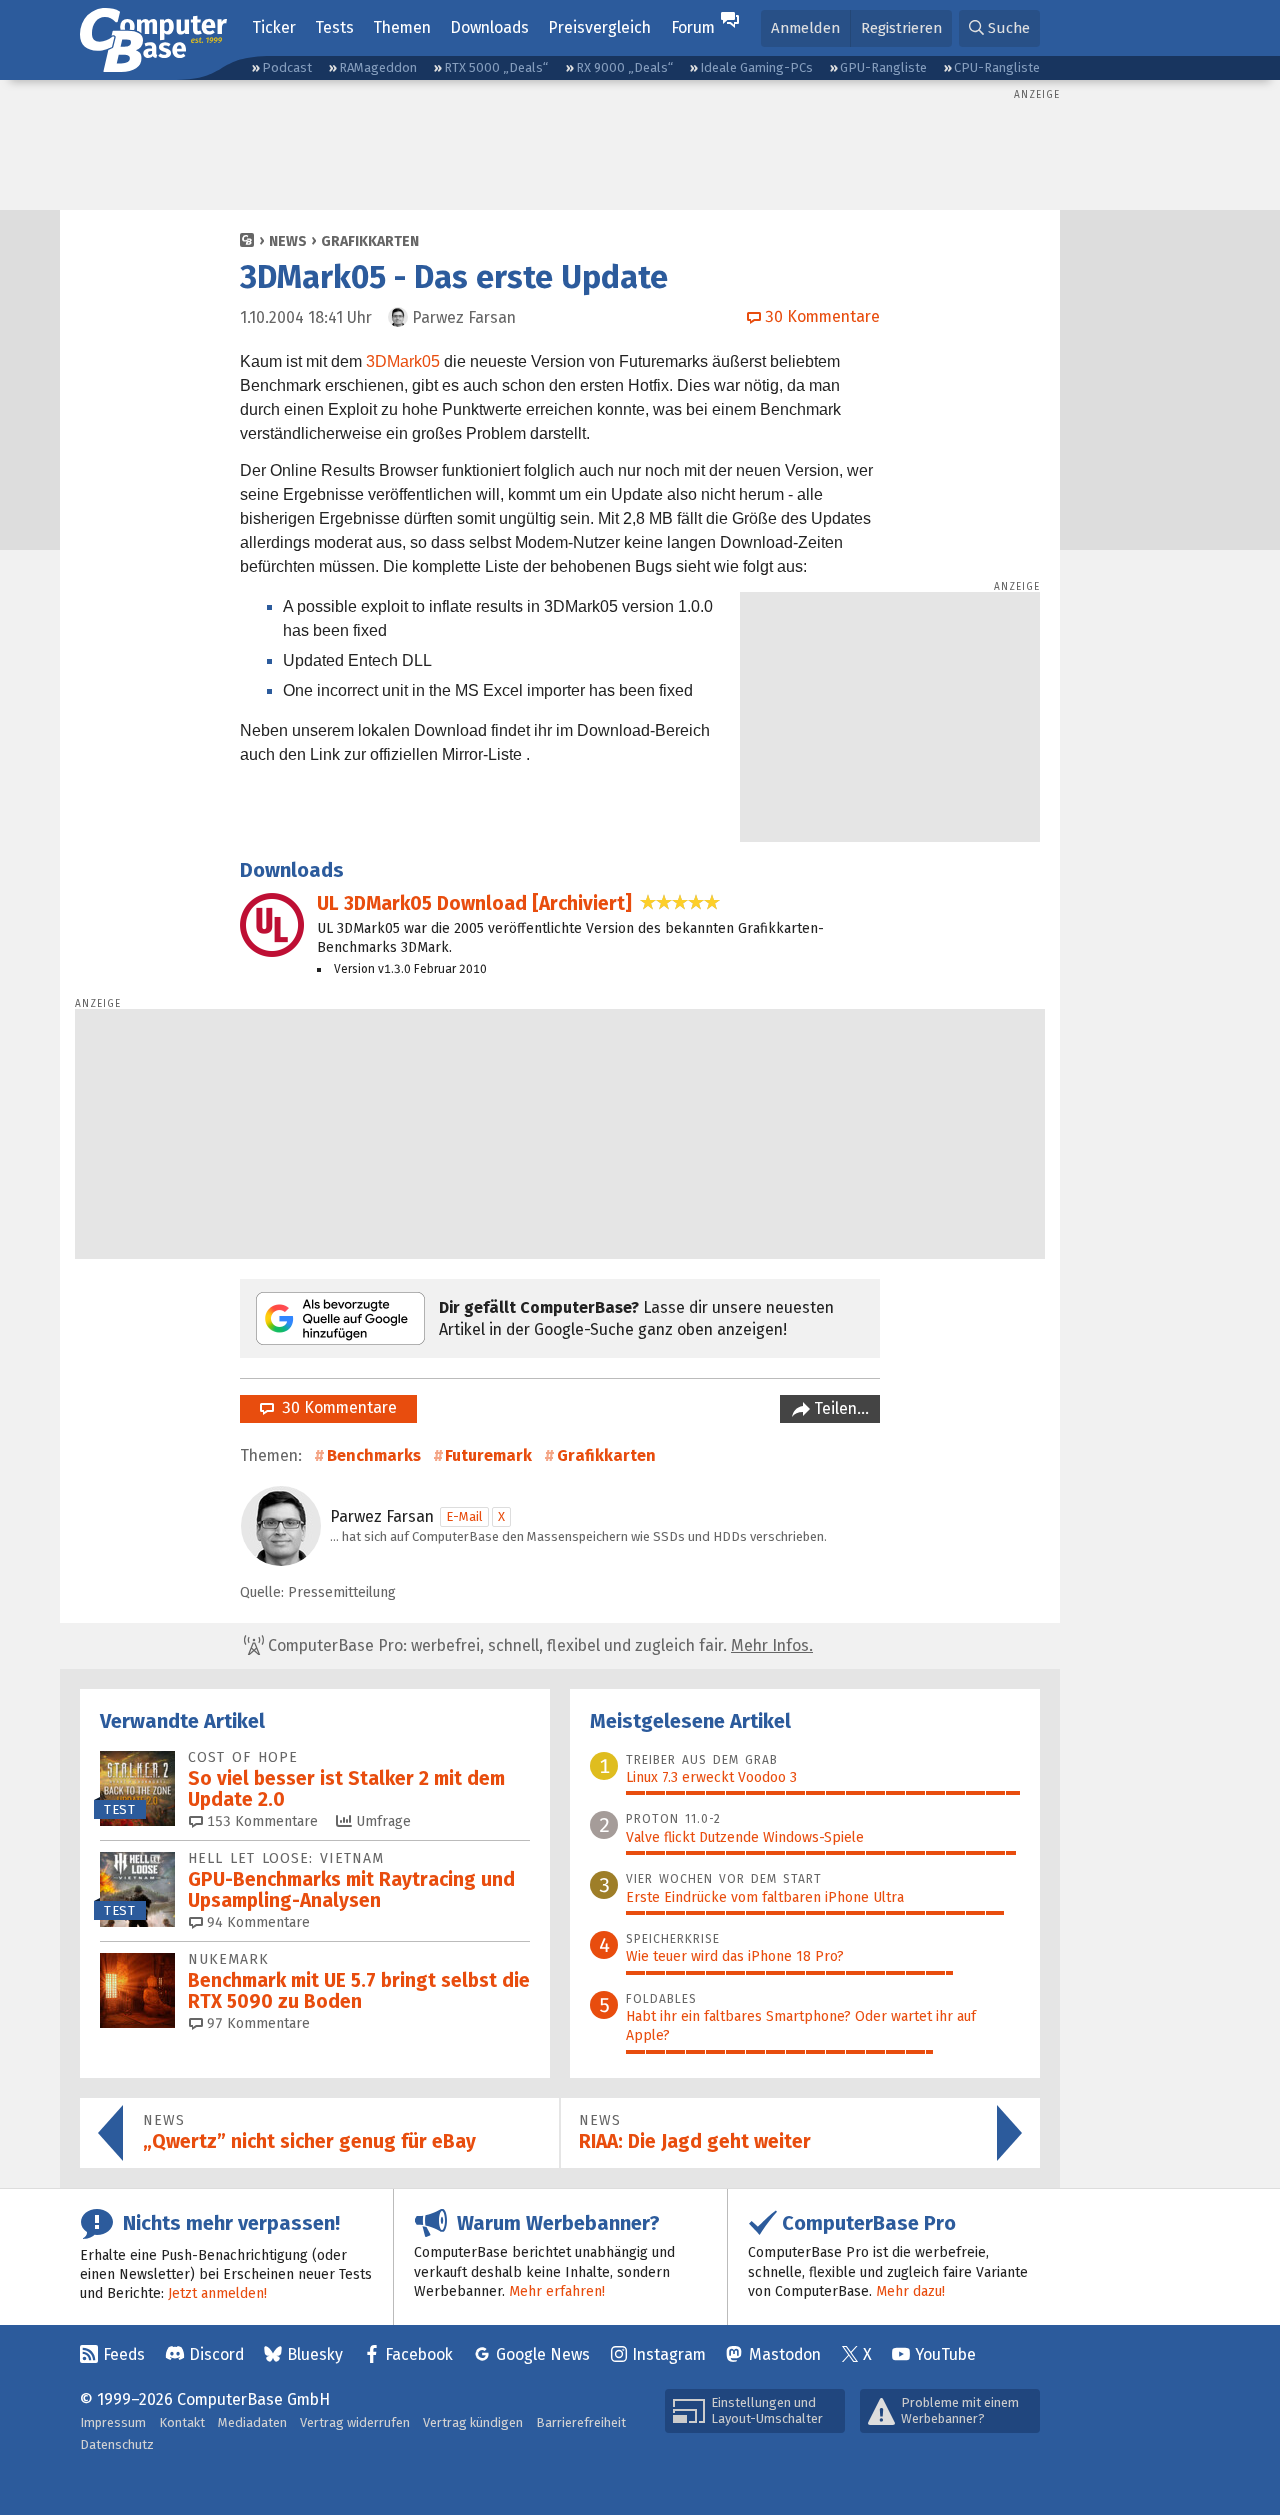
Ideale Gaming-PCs (756, 67)
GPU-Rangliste (883, 67)
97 (256, 2023)
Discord (216, 2354)
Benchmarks (374, 1455)
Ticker (274, 27)
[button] (999, 28)
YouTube (945, 2354)
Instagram (669, 2354)
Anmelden (805, 28)
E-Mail (464, 1516)
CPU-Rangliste (997, 67)
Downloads (489, 27)
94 (256, 1922)
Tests (334, 27)
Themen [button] (402, 27)
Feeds (124, 2354)
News (288, 241)
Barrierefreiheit (581, 2422)
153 (260, 1821)
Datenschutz (117, 2444)
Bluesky (315, 2354)
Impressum (113, 2422)
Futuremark (488, 1455)
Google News (543, 2354)
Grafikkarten (370, 241)
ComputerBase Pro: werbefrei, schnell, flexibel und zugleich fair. (538, 1645)
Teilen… (839, 1408)
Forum (693, 27)
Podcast (287, 67)
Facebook (419, 2354)
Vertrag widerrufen (355, 2422)
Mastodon (785, 2354)
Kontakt (182, 2422)
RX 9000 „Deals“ (624, 67)
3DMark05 (403, 361)
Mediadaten (252, 2422)
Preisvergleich (599, 27)
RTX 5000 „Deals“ (496, 67)
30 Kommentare (335, 1407)
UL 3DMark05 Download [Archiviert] (474, 903)
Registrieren (901, 28)
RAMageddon (378, 67)
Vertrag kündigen (473, 2422)
